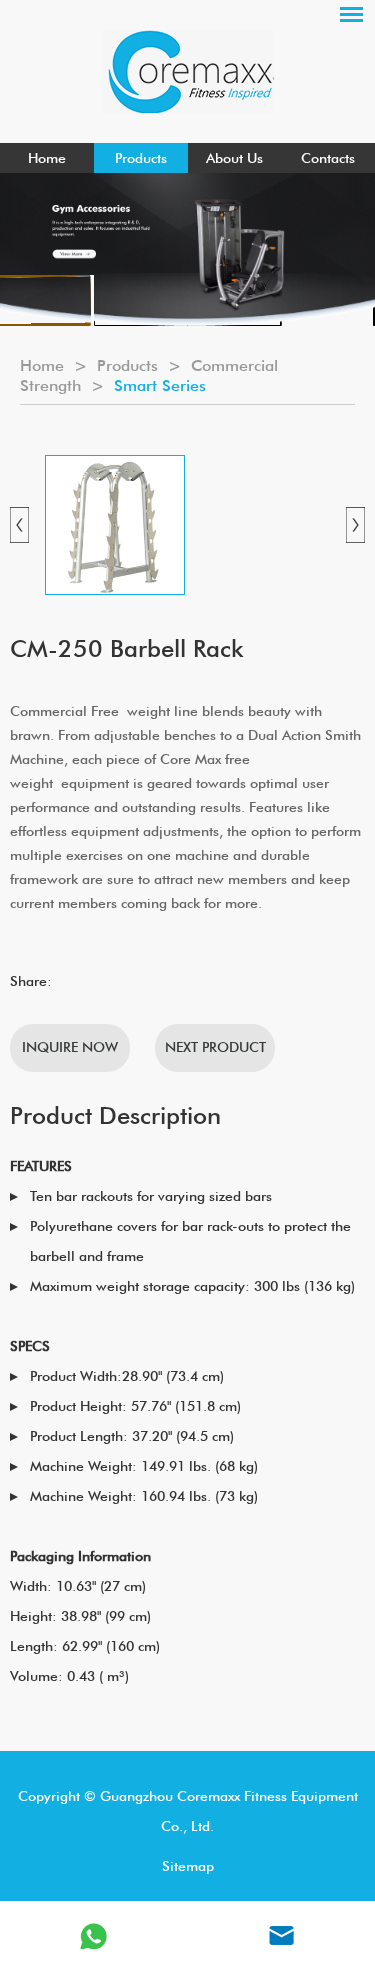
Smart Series (160, 385)
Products (141, 158)
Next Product (215, 1047)
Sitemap (188, 1866)
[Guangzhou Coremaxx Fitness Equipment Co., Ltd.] (187, 71)
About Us (234, 158)
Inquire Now (70, 1047)
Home (47, 158)
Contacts (328, 158)
